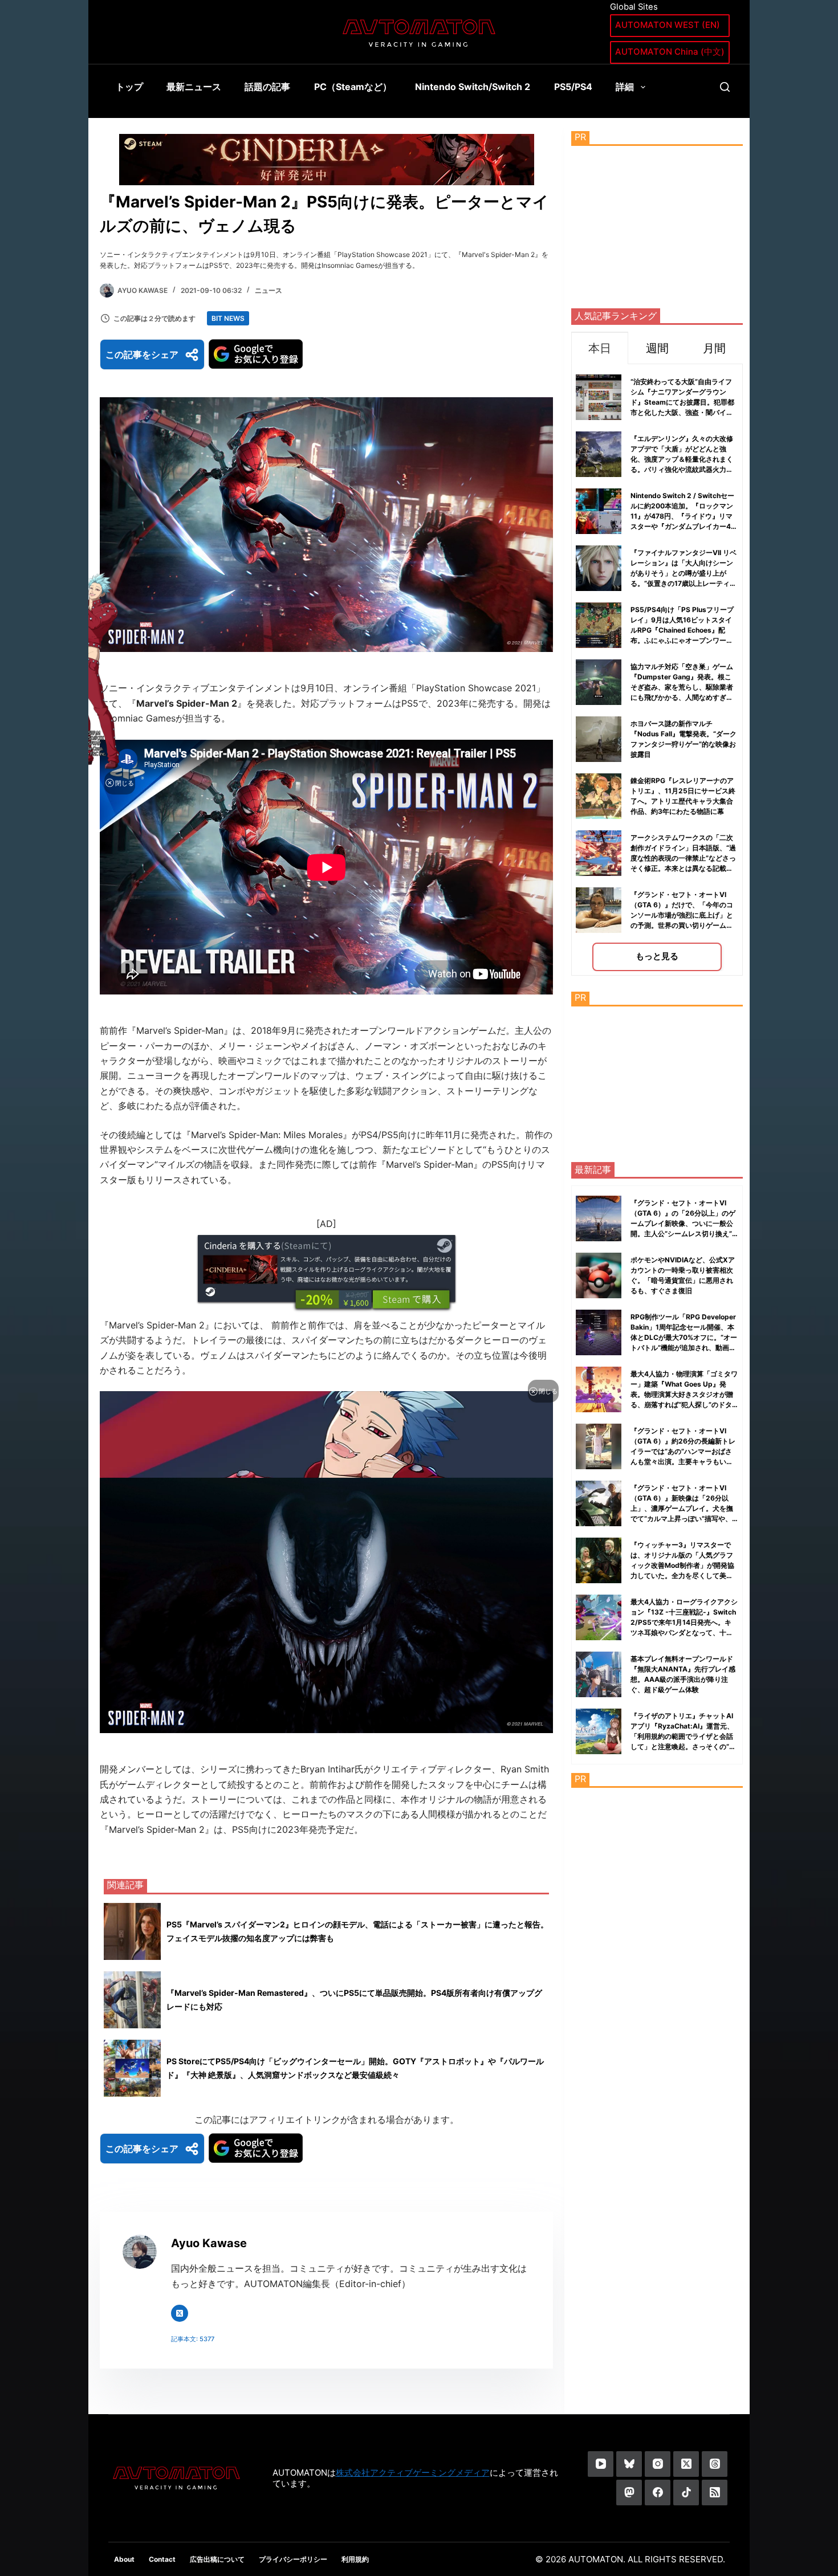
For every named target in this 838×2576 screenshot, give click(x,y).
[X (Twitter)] (686, 2464)
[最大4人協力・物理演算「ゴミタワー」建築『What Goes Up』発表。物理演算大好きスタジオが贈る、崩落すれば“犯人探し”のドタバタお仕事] (599, 1389)
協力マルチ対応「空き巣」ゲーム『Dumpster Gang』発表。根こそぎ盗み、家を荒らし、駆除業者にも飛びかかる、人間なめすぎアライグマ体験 (682, 687)
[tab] (600, 348)
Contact (162, 2559)
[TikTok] (686, 2493)
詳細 (625, 87)
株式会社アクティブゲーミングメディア (413, 2473)
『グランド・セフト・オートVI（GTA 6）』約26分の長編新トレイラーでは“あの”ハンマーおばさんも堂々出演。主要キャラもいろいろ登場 (683, 1451)
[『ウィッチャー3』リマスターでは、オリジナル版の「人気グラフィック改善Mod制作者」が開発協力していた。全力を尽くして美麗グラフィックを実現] (599, 1560)
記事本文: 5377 (193, 2339)
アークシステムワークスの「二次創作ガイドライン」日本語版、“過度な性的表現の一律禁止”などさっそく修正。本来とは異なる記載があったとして (683, 858)
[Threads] (715, 2464)
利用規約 (355, 2559)
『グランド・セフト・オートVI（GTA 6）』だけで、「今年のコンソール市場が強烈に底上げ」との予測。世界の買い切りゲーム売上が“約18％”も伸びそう (682, 915)
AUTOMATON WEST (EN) (668, 25)
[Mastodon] (629, 2493)
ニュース (269, 290)
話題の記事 (267, 87)
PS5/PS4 (573, 87)
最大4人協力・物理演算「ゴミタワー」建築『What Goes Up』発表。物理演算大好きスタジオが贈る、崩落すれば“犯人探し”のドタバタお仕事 (684, 1394)
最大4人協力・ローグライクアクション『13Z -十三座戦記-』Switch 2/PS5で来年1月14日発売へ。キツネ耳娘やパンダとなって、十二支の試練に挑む (684, 1622)
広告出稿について (217, 2559)
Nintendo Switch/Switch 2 (473, 87)
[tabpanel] (657, 670)
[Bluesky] (629, 2464)
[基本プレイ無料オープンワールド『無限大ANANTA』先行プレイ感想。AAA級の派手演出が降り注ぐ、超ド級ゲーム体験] (599, 1674)
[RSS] (715, 2493)
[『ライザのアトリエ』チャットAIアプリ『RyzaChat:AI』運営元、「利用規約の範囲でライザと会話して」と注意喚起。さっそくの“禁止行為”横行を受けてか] (599, 1731)
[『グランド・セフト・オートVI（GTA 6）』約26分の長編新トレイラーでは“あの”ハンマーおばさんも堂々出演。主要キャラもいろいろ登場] (599, 1446)
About (124, 2559)
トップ (129, 87)
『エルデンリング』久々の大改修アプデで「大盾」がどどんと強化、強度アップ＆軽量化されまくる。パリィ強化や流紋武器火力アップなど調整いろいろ (682, 459)
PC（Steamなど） (353, 87)
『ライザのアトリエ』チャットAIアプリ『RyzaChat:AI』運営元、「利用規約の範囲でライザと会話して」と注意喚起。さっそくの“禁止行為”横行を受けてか (683, 1736)
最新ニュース (194, 87)
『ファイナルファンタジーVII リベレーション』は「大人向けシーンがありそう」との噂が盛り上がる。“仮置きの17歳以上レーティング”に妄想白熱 (684, 573)
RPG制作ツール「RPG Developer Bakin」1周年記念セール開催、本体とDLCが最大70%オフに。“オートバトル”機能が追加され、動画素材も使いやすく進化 (684, 1337)
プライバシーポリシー (293, 2559)
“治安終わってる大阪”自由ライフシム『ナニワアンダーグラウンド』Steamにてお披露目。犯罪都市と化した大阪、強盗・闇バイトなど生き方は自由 (682, 402)
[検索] (725, 87)
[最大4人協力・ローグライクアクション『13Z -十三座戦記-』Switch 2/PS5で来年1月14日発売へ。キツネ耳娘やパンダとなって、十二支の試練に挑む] (599, 1617)
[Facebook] (658, 2493)
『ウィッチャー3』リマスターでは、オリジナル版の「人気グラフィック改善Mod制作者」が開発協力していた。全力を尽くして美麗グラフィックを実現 (682, 1565)
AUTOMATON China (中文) (670, 52)
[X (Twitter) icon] (180, 2313)
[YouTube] (601, 2464)
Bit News (228, 318)
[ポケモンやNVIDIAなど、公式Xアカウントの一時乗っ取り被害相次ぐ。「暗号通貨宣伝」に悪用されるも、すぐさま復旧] (599, 1275)
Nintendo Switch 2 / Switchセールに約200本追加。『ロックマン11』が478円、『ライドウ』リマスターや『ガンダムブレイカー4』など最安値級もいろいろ (684, 516)
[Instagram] (658, 2464)
